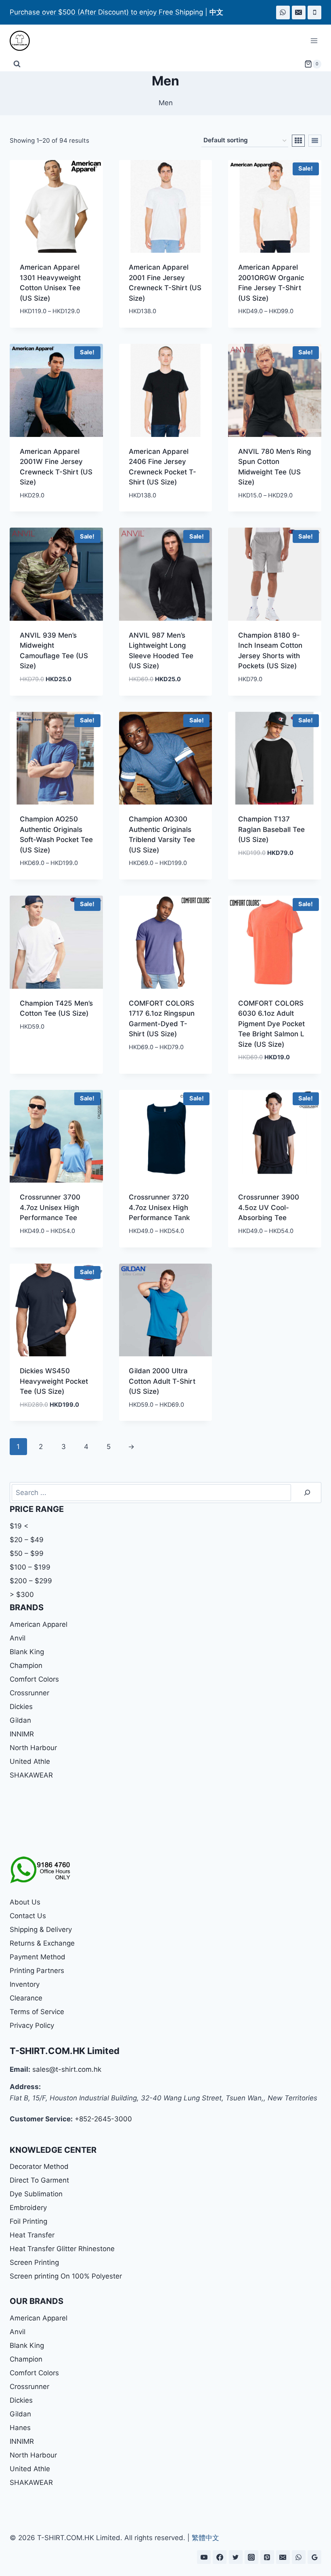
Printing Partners (37, 1971)
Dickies (21, 1707)
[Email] (299, 12)
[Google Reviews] (314, 2557)
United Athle (30, 1761)
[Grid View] (298, 141)
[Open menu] (314, 41)
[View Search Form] (17, 64)
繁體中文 (205, 2538)
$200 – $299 (31, 1581)
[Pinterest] (267, 2557)
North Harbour (33, 1748)
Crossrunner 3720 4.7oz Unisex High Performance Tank (159, 1207)
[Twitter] (236, 2557)
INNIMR (22, 1734)
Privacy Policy (32, 2025)
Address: (25, 2087)
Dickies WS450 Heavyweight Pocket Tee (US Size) (54, 1381)
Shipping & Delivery (41, 1929)
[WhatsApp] (283, 12)
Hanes (20, 2428)
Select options (264, 877)
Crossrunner (29, 1693)
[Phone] (314, 12)
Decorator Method (39, 2166)
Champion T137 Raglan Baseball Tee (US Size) (271, 829)
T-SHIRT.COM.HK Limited (65, 2051)
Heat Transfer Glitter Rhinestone (62, 2249)
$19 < (19, 1526)
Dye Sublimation (36, 2194)
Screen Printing (34, 2262)
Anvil (18, 1638)
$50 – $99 (27, 1553)
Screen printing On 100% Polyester (66, 2276)
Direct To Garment (39, 2180)
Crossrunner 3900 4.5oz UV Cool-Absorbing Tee (269, 1207)
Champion (26, 1665)
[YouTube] (204, 2557)
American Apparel (39, 1624)
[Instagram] (251, 2557)
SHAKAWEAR (31, 1775)
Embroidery (28, 2208)
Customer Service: (41, 2119)
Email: (20, 2069)
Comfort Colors (34, 1679)
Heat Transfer (32, 2235)
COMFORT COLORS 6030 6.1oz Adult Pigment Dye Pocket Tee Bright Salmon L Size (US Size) (271, 1024)
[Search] (307, 1493)
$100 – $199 (30, 1567)
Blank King (27, 1652)
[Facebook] (220, 2557)
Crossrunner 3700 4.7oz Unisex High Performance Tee (50, 1207)
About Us (25, 1902)
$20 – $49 (27, 1540)
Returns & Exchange (42, 1943)
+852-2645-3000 (103, 2119)
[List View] (315, 141)
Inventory (25, 1984)
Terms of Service (37, 2012)
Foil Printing (28, 2221)
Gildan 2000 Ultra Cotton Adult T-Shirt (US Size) (162, 1381)
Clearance (26, 1998)
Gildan (20, 1720)
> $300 (22, 1595)
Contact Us (28, 1916)
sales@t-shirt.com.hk (67, 2069)
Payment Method (38, 1957)
